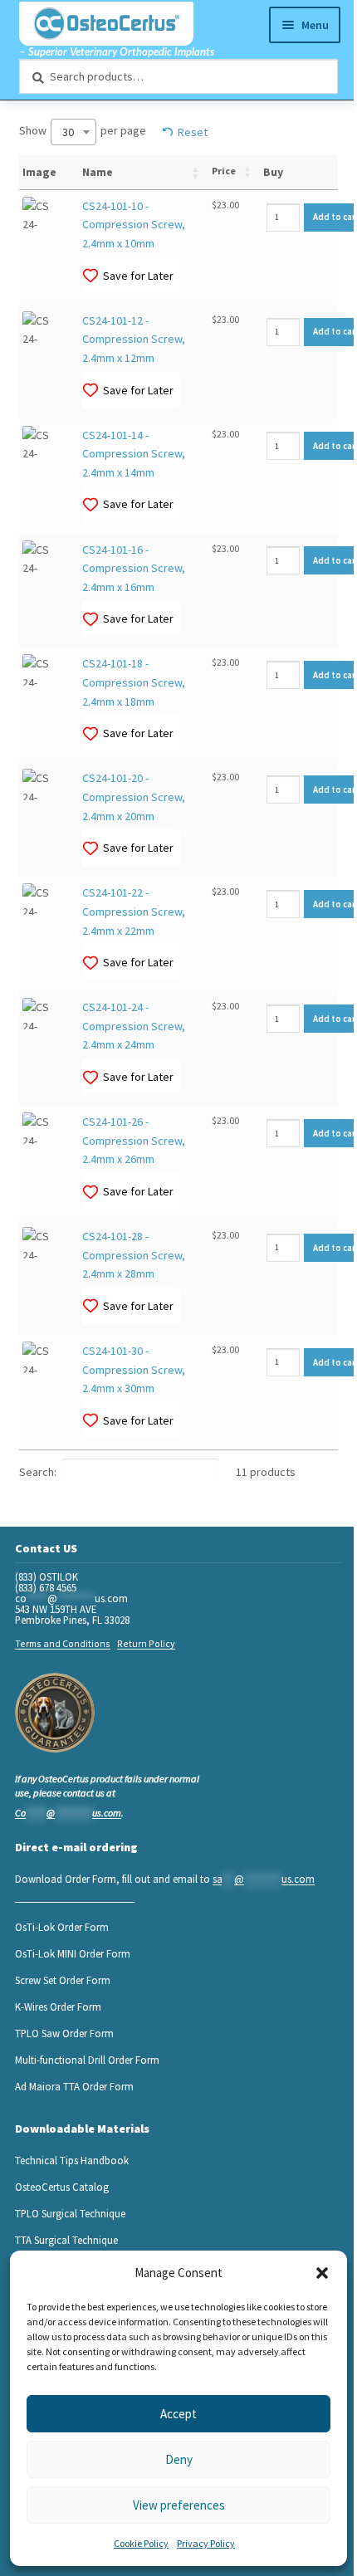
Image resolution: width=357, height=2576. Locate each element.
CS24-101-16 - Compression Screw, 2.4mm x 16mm (134, 568)
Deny (179, 2459)
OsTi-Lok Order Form (62, 1927)
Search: (38, 1472)
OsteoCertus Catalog (62, 2187)
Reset (193, 132)
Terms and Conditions (63, 1643)
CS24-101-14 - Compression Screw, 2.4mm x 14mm (134, 454)
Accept (178, 2414)
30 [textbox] (68, 132)
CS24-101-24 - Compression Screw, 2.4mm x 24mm (134, 1026)
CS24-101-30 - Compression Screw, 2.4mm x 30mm (134, 1369)
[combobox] (73, 132)
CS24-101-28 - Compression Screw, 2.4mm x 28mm (134, 1255)
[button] (322, 2273)
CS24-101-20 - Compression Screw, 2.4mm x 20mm (134, 797)
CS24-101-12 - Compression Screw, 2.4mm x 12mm (134, 339)
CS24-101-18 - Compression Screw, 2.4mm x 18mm (134, 682)
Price (224, 171)
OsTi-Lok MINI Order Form (73, 1953)
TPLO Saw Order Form (64, 2033)
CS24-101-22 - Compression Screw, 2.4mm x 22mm (134, 911)
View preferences (179, 2505)
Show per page (83, 132)
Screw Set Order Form (63, 1980)
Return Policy (146, 1643)
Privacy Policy (206, 2543)
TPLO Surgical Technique (70, 2213)
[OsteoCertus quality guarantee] (55, 1713)
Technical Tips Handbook (72, 2160)
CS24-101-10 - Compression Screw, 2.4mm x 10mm (134, 225)
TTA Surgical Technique (66, 2240)
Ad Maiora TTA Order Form (74, 2086)
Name (98, 172)
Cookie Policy (141, 2543)
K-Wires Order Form (58, 2007)
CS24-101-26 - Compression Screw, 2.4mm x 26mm (134, 1140)
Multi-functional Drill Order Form (87, 2060)
